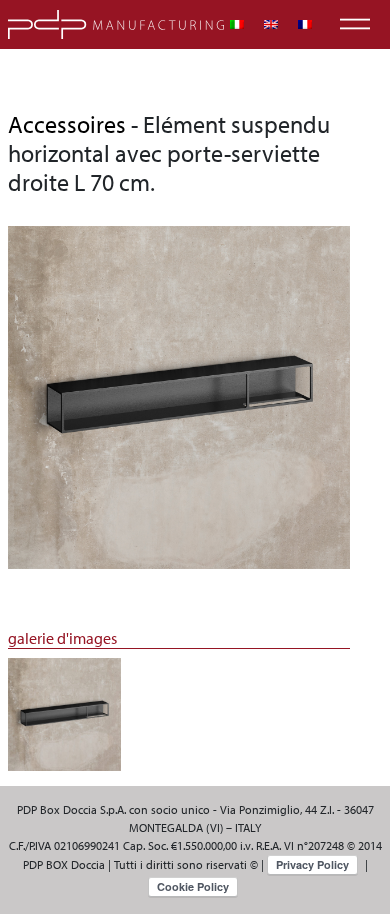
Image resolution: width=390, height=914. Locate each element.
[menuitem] (237, 24)
